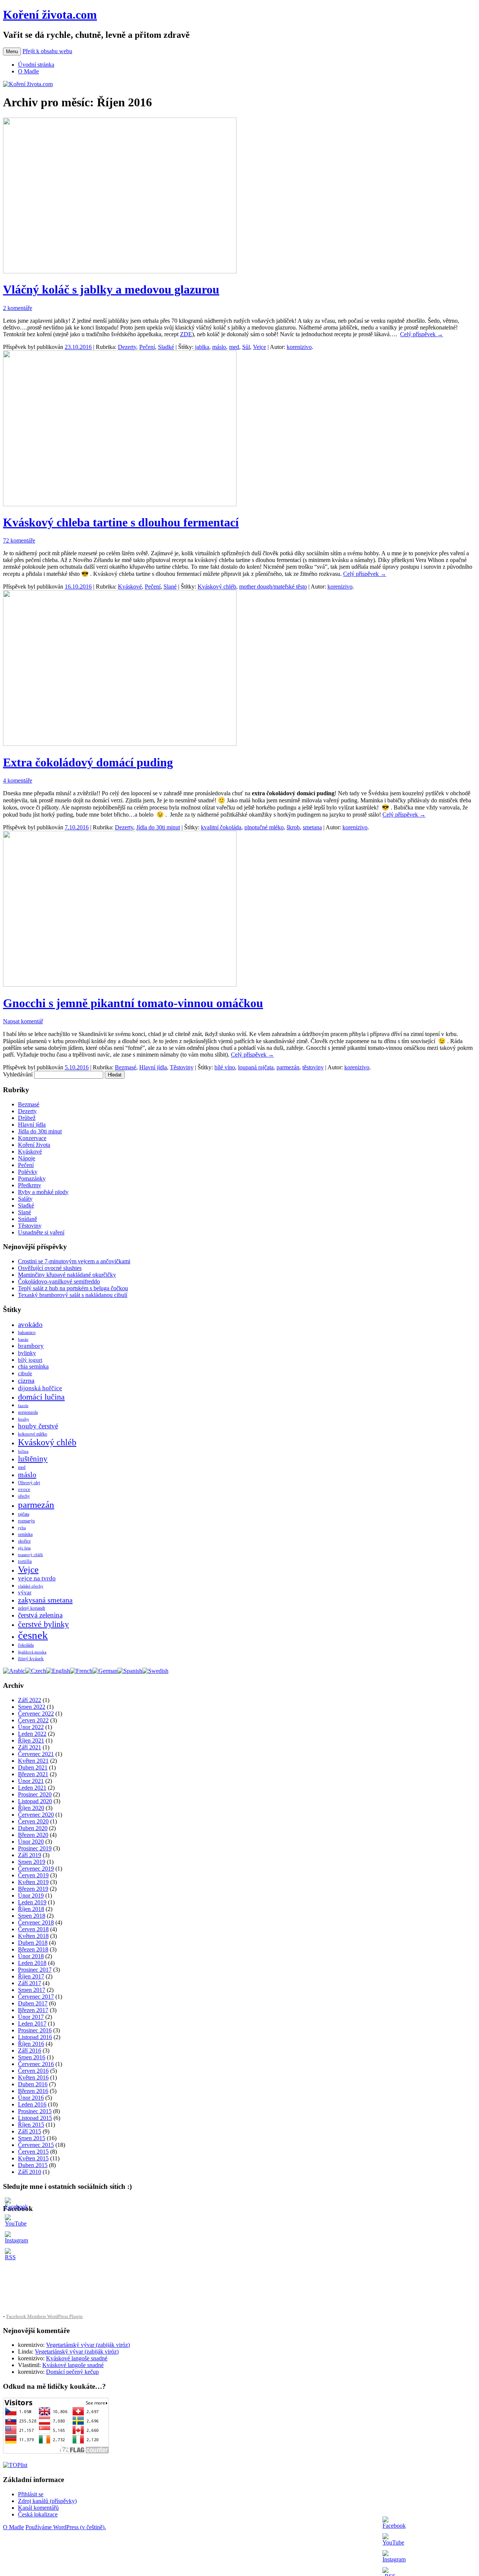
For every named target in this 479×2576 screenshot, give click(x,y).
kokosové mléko (33, 1434)
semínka (25, 1534)
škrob (293, 827)
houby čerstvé (38, 1426)
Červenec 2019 (36, 1869)
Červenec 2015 (36, 2145)
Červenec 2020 (36, 1815)
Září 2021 (30, 1747)
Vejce (260, 347)
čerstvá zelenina (40, 1615)
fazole (23, 1406)
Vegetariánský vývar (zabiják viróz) (88, 2345)
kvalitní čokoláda (221, 827)
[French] (81, 1671)
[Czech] (36, 1671)
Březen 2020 (33, 1835)
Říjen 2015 (31, 2125)
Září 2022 (30, 1700)
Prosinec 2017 (35, 1970)
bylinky (27, 1353)
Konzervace (32, 1138)
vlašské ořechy (31, 1586)
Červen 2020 (33, 1821)
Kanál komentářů (38, 2508)
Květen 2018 (33, 1936)
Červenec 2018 (36, 1922)
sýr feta (24, 1548)
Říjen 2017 (31, 1976)
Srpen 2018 (32, 1916)
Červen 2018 (33, 1929)
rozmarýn (26, 1521)
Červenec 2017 (36, 1997)
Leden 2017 (32, 2024)
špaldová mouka (32, 1652)
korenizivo (299, 347)
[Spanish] (130, 1671)
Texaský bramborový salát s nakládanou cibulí (73, 1295)
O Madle (28, 71)
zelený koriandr (32, 1608)
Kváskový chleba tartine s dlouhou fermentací (121, 522)
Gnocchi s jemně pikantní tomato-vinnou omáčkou (133, 1003)
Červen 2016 (33, 2071)
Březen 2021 (33, 1774)
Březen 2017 (33, 2010)
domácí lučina (41, 1397)
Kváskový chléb (217, 587)
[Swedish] (155, 1671)
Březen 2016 (33, 2091)
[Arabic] (14, 1671)
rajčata (24, 1514)
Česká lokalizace (38, 2514)
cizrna (26, 1380)
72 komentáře (19, 540)
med (234, 347)
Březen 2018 (33, 1949)
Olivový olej (29, 1483)
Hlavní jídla (153, 1067)
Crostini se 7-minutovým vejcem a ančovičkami (74, 1261)
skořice (24, 1541)
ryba (22, 1528)
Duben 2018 (33, 1943)
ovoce (24, 1489)
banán (23, 1339)
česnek (33, 1635)
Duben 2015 (33, 2165)
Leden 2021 (32, 1788)
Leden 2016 (32, 2104)
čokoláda (26, 1645)
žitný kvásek (31, 1658)
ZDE (186, 334)
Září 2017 (30, 1983)
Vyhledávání (18, 1074)
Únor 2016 (31, 2098)
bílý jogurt (30, 1360)
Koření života (34, 1145)
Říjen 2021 (31, 1740)
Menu (12, 51)
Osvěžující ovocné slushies (50, 1268)
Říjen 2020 (31, 1808)
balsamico (27, 1333)
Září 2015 (30, 2131)
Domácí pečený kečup (72, 2372)
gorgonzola (28, 1412)
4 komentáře (18, 780)
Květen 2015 (33, 2158)
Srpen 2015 (32, 2138)
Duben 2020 (33, 1828)
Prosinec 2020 (35, 1794)
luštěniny (33, 1459)
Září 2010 (30, 2172)
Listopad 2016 (35, 2037)
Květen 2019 (33, 1882)
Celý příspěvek (422, 334)
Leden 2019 (32, 1902)
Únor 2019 (31, 1895)
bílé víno (225, 1067)
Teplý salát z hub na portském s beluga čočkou (73, 1288)
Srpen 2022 (32, 1707)
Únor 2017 (31, 2017)
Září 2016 (30, 2051)
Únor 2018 (31, 1956)
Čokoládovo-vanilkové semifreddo (59, 1281)
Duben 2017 (33, 2003)
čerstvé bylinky (43, 1624)
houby (24, 1419)
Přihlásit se (31, 2494)
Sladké (166, 347)
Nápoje (27, 1158)
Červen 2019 (33, 1875)
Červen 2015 (33, 2152)
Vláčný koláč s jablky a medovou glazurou (111, 289)
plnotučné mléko (264, 827)
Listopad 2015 (35, 2118)
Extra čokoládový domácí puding (88, 762)
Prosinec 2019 (35, 1848)
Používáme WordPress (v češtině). (66, 2527)
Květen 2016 (33, 2077)
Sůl (246, 347)
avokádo (30, 1325)
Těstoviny (182, 1067)
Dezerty (127, 347)
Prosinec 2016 (35, 2030)
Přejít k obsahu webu (47, 51)
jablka (202, 347)
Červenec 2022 (36, 1714)
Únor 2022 (31, 1727)
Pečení (147, 347)
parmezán (288, 1067)
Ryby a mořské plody (43, 1192)
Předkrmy (30, 1185)
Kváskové (130, 587)
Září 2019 (30, 1855)
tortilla (25, 1561)
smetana (312, 827)
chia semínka (33, 1366)
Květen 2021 (33, 1761)
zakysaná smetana (45, 1600)
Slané (170, 587)
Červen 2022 (33, 1720)
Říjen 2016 (31, 2044)
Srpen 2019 (32, 1862)
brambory (31, 1346)
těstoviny (313, 1067)
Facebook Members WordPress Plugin (45, 2316)
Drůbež (27, 1118)
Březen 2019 (33, 1889)
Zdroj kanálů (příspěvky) (47, 2501)
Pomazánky (32, 1178)
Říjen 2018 (31, 1909)
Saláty (25, 1199)
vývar (25, 1592)
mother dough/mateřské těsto (273, 587)
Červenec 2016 (36, 2064)
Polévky (28, 1172)
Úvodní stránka (36, 65)
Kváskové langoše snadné (77, 2358)
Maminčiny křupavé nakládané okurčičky (67, 1275)
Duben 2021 (33, 1767)
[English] (58, 1671)
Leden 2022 (32, 1734)
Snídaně (28, 1219)
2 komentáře (18, 308)
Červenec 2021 (36, 1754)
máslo (219, 347)
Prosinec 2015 (35, 2111)
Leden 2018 (32, 1963)
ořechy (24, 1496)
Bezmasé (126, 1067)
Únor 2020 (31, 1842)
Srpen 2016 (32, 2057)
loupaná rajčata (256, 1067)
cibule (25, 1373)
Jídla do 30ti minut (158, 827)
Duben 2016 (33, 2084)
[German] (105, 1671)
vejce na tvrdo (37, 1578)
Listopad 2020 (35, 1801)
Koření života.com (50, 15)
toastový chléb (30, 1555)
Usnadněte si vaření (41, 1232)
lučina (23, 1451)
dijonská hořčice (40, 1388)
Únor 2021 (31, 1781)
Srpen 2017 (32, 1990)
